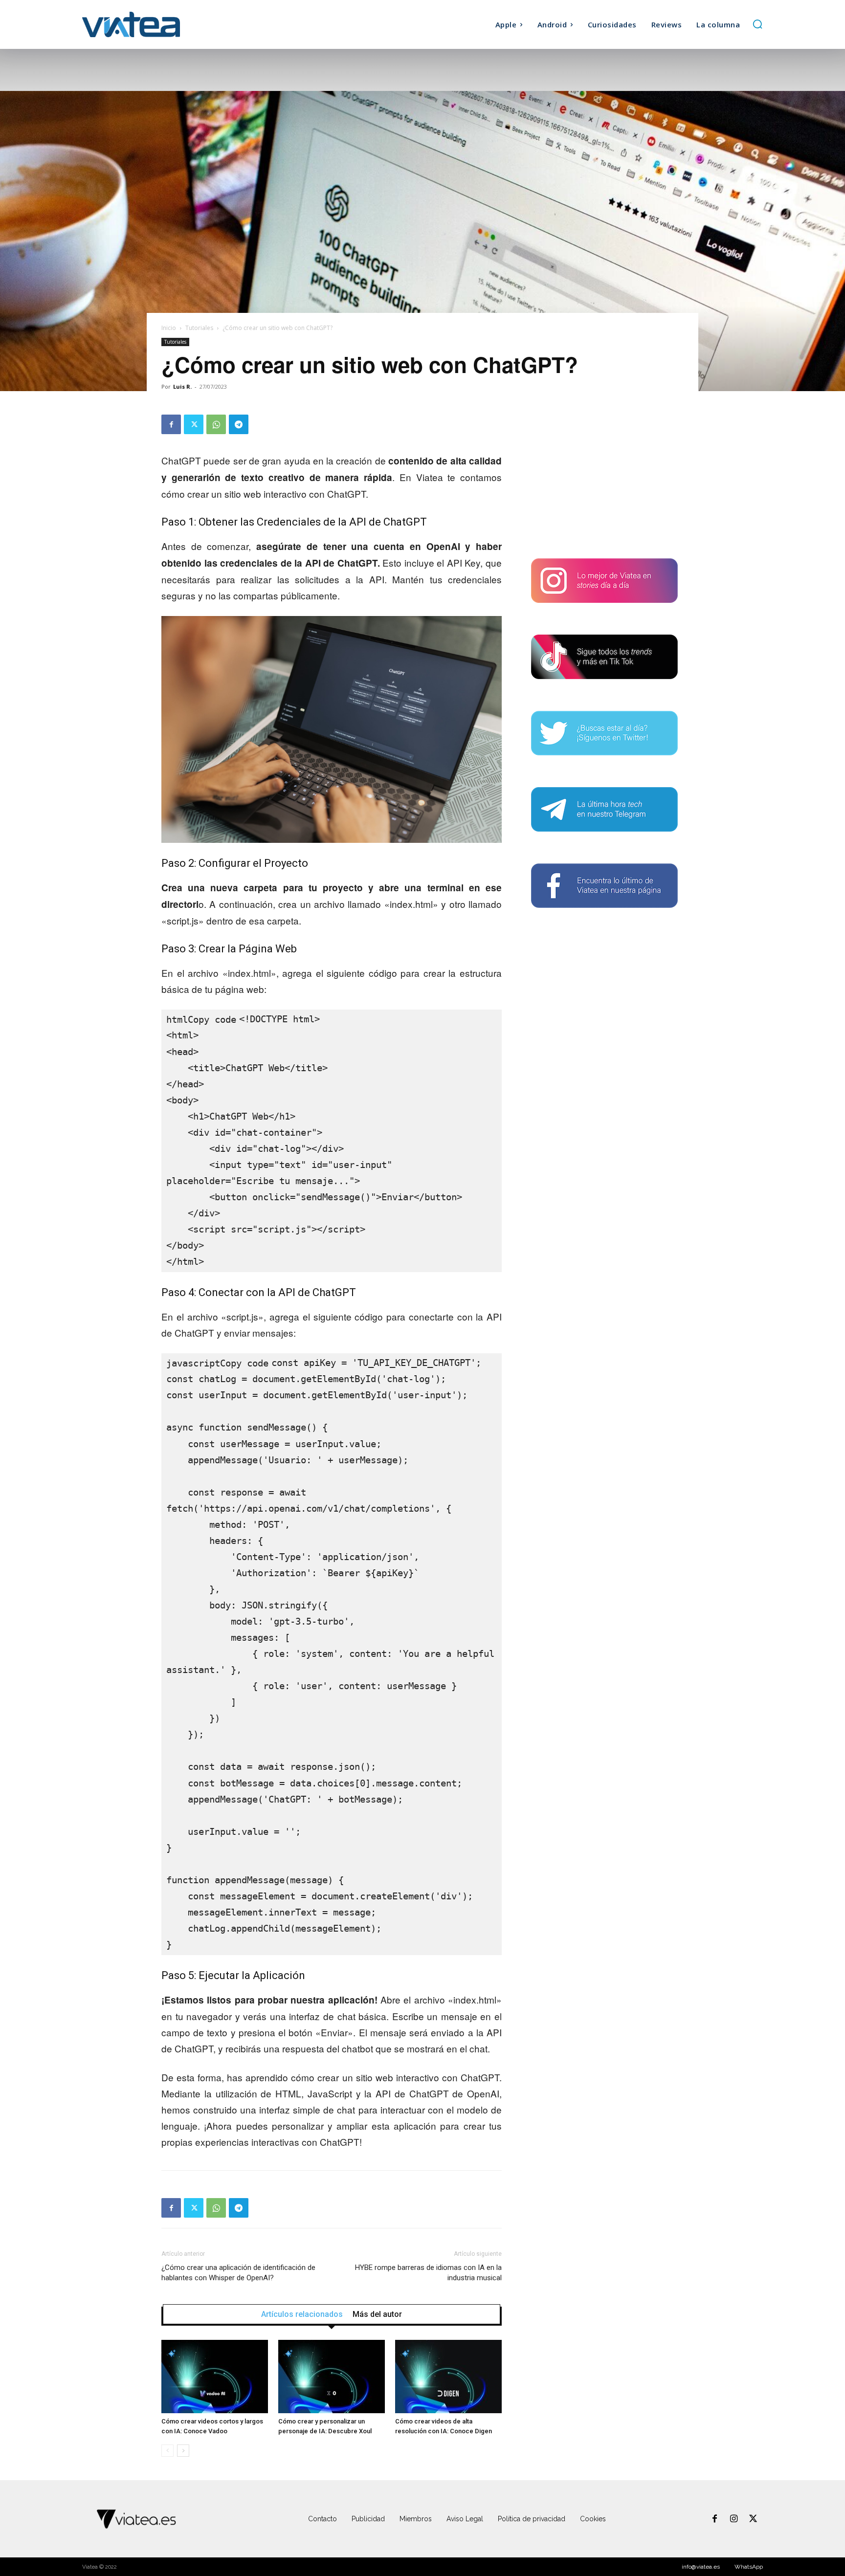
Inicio (169, 328)
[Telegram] (239, 424)
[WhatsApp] (216, 424)
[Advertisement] (604, 476)
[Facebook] (171, 424)
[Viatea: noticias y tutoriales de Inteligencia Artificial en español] (167, 24)
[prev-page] (167, 2451)
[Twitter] (194, 424)
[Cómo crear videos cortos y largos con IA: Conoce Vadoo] (215, 2377)
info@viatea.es (701, 2567)
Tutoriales (199, 328)
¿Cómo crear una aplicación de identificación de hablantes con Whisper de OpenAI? (238, 2273)
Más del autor (377, 2314)
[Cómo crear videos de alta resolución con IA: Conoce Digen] (448, 2377)
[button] (757, 24)
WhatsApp (749, 2567)
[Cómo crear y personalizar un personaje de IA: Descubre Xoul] (332, 2377)
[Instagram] (734, 2519)
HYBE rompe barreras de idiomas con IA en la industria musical (428, 2273)
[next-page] (183, 2451)
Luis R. (182, 386)
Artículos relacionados (302, 2314)
